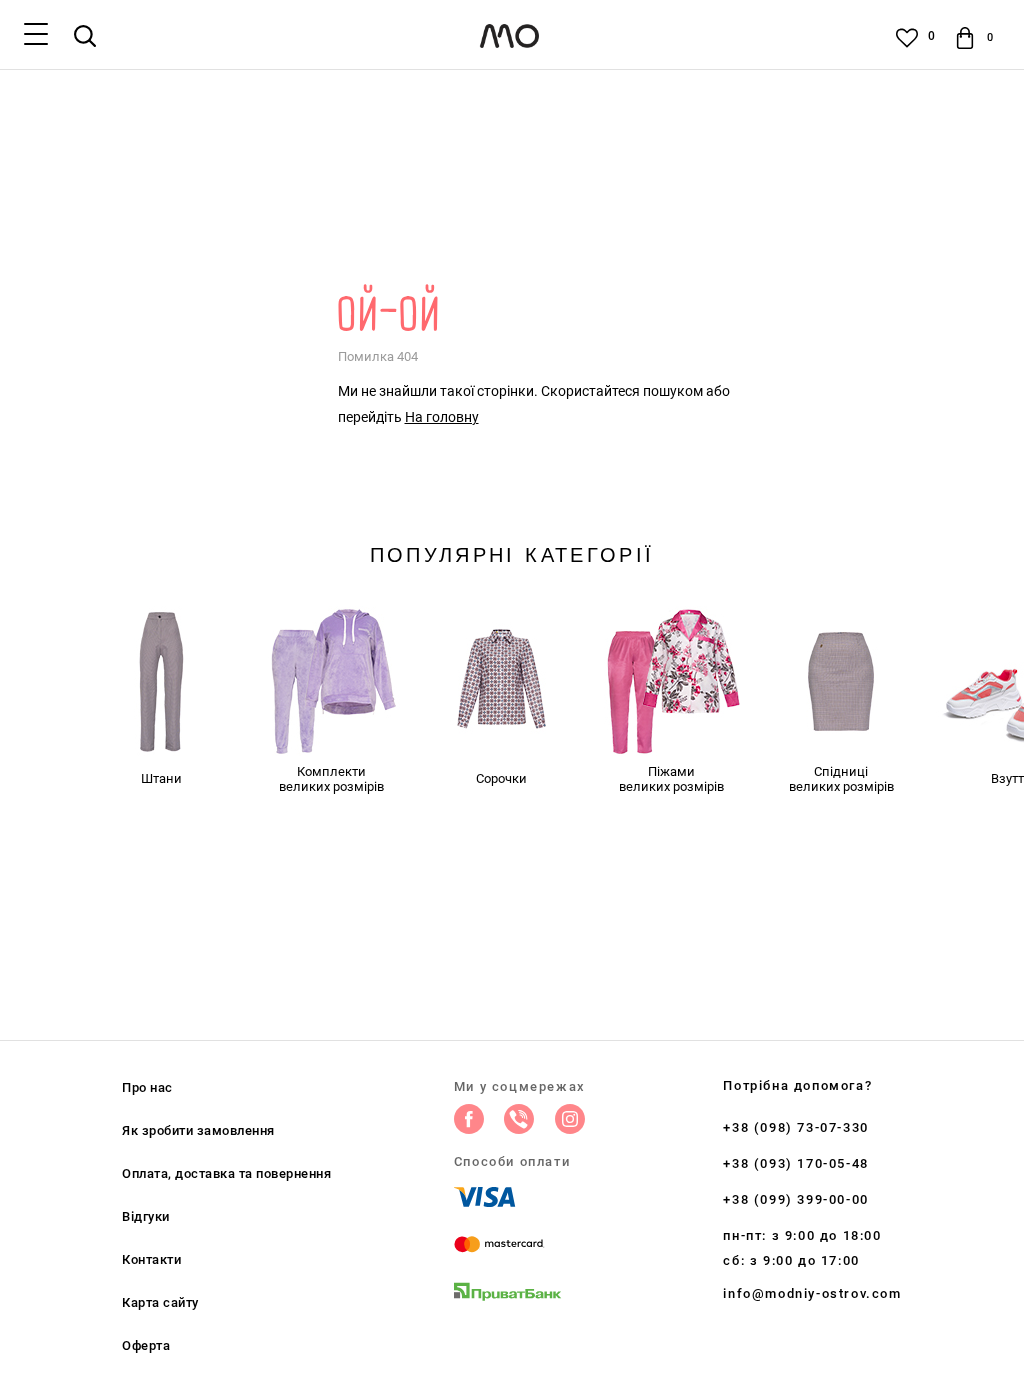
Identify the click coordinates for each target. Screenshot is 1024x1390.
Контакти (151, 1259)
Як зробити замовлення (198, 1130)
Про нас (147, 1087)
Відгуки (146, 1216)
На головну (442, 417)
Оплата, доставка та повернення (226, 1173)
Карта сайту (160, 1302)
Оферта (146, 1345)
